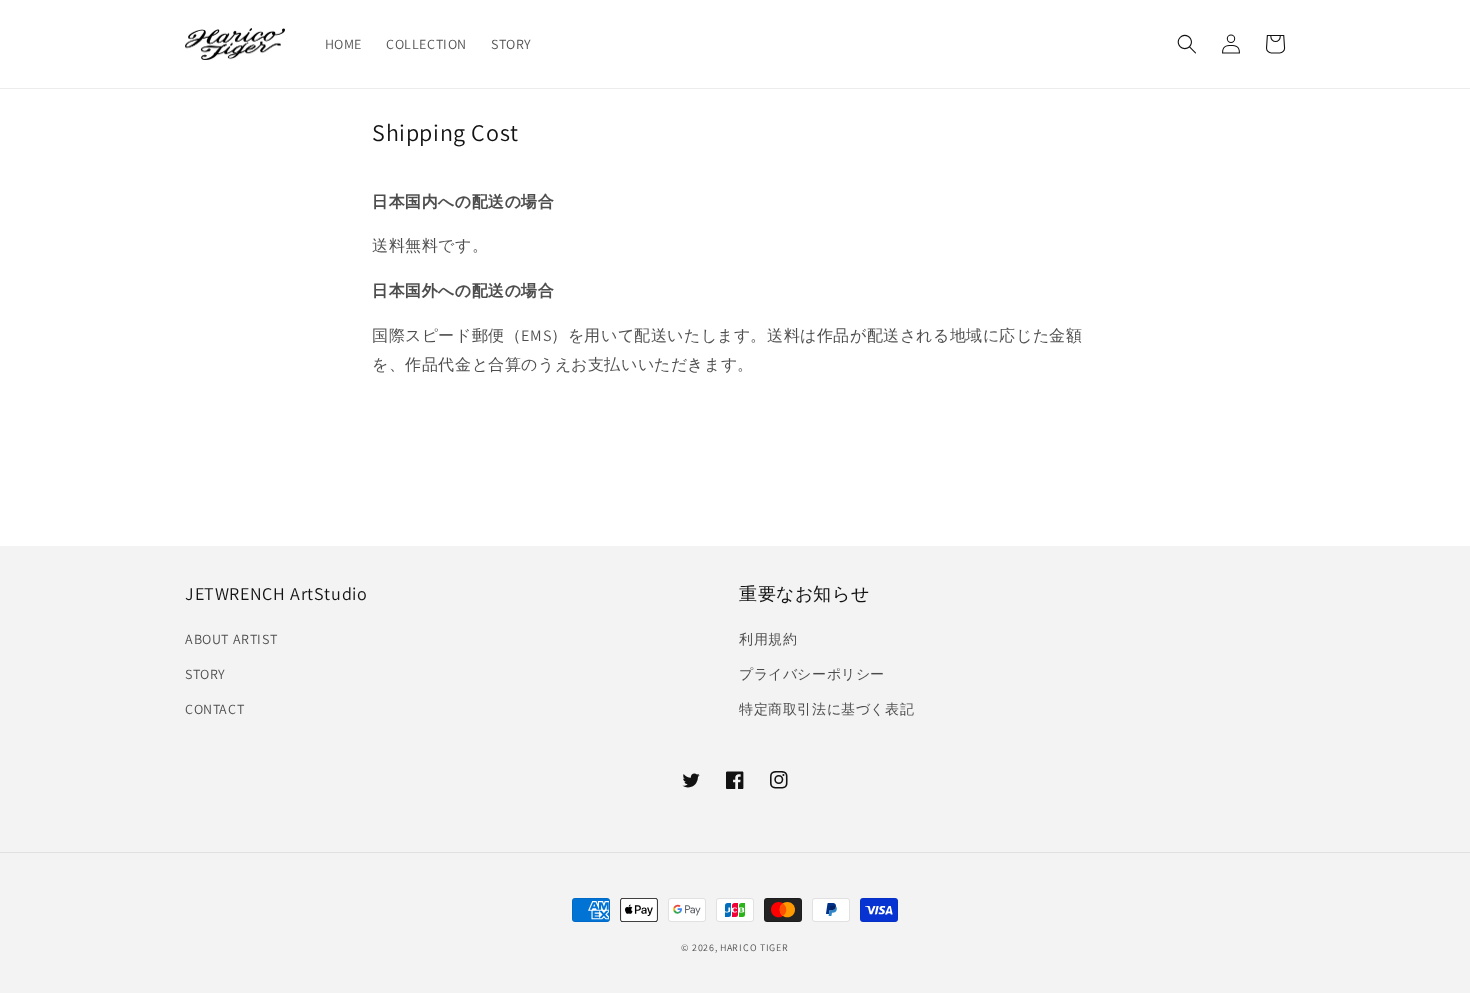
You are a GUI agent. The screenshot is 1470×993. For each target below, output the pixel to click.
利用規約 (768, 639)
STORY (205, 674)
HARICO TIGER (754, 947)
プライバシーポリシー (812, 674)
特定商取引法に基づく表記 (826, 709)
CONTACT (214, 709)
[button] (1187, 44)
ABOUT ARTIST (231, 639)
